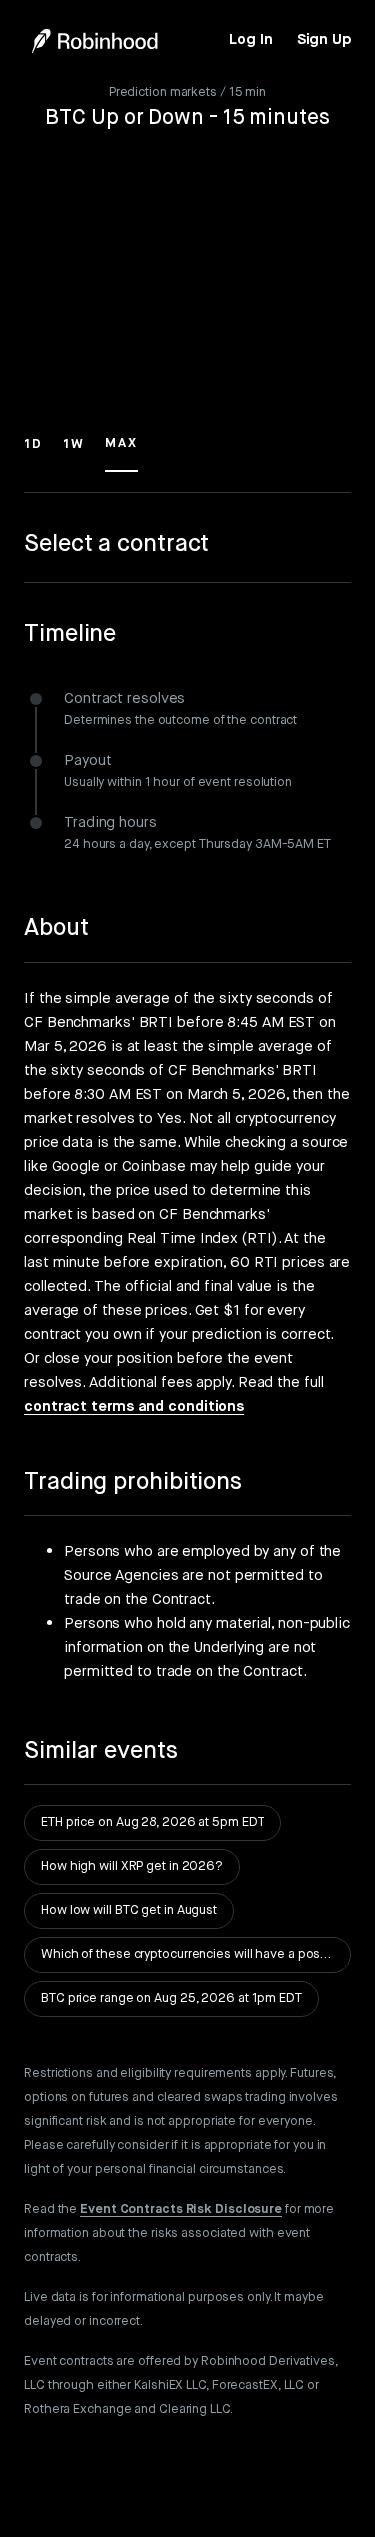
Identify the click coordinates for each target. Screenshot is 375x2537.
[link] (250, 40)
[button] (33, 453)
